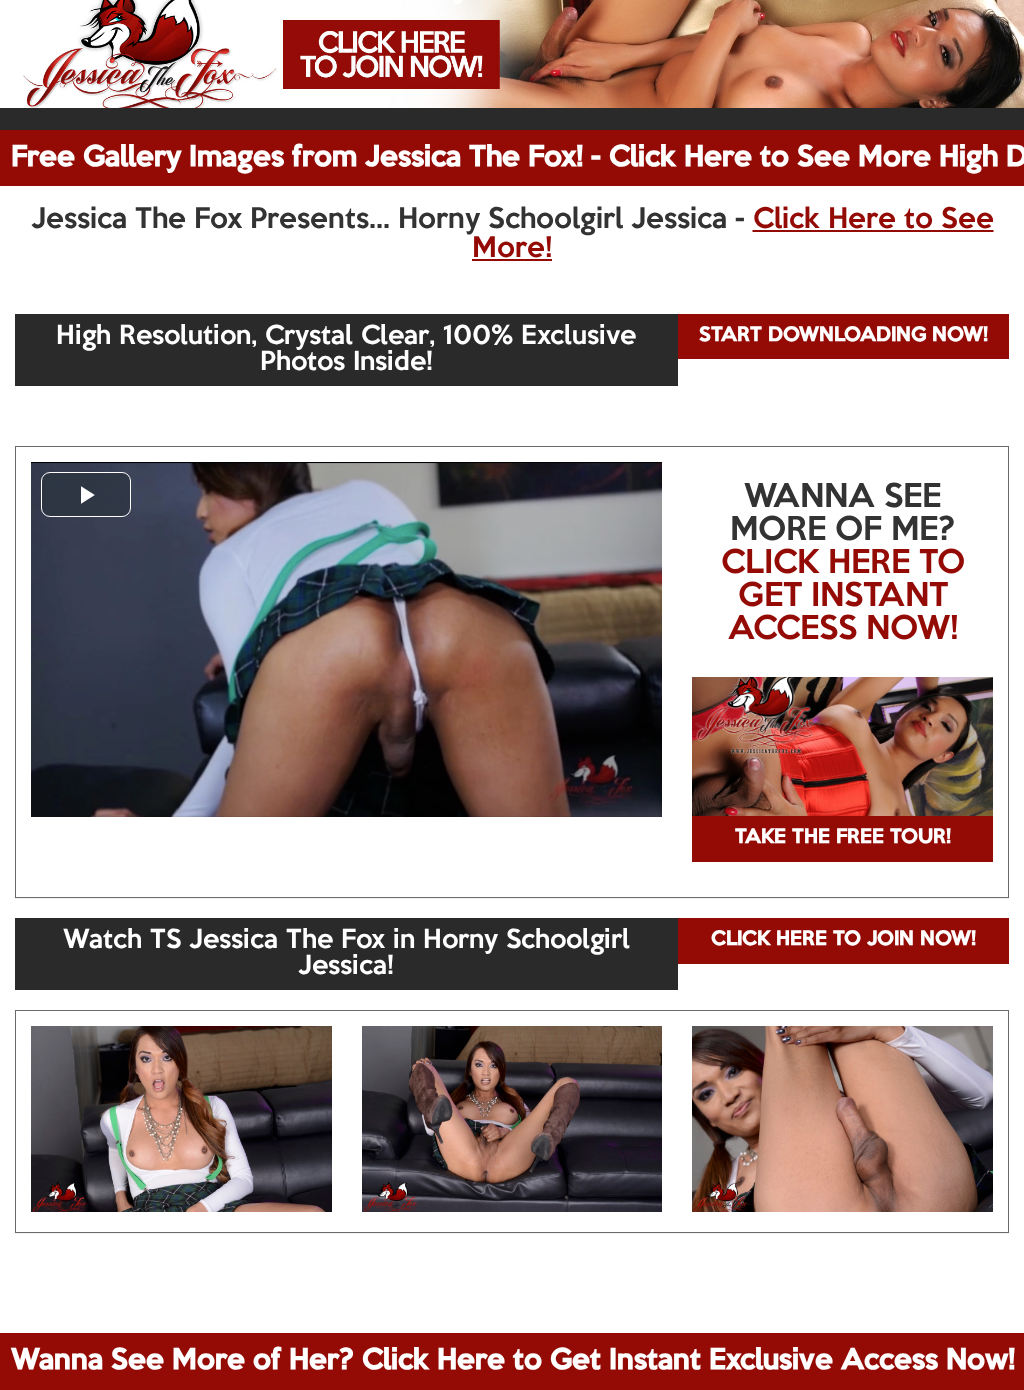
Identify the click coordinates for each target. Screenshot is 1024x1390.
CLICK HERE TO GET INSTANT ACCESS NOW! (843, 597)
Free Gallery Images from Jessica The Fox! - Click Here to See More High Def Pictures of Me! (517, 158)
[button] (86, 494)
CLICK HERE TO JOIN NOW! (843, 940)
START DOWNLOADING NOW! (843, 336)
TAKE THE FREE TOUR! (843, 838)
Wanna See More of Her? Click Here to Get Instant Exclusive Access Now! (513, 1361)
